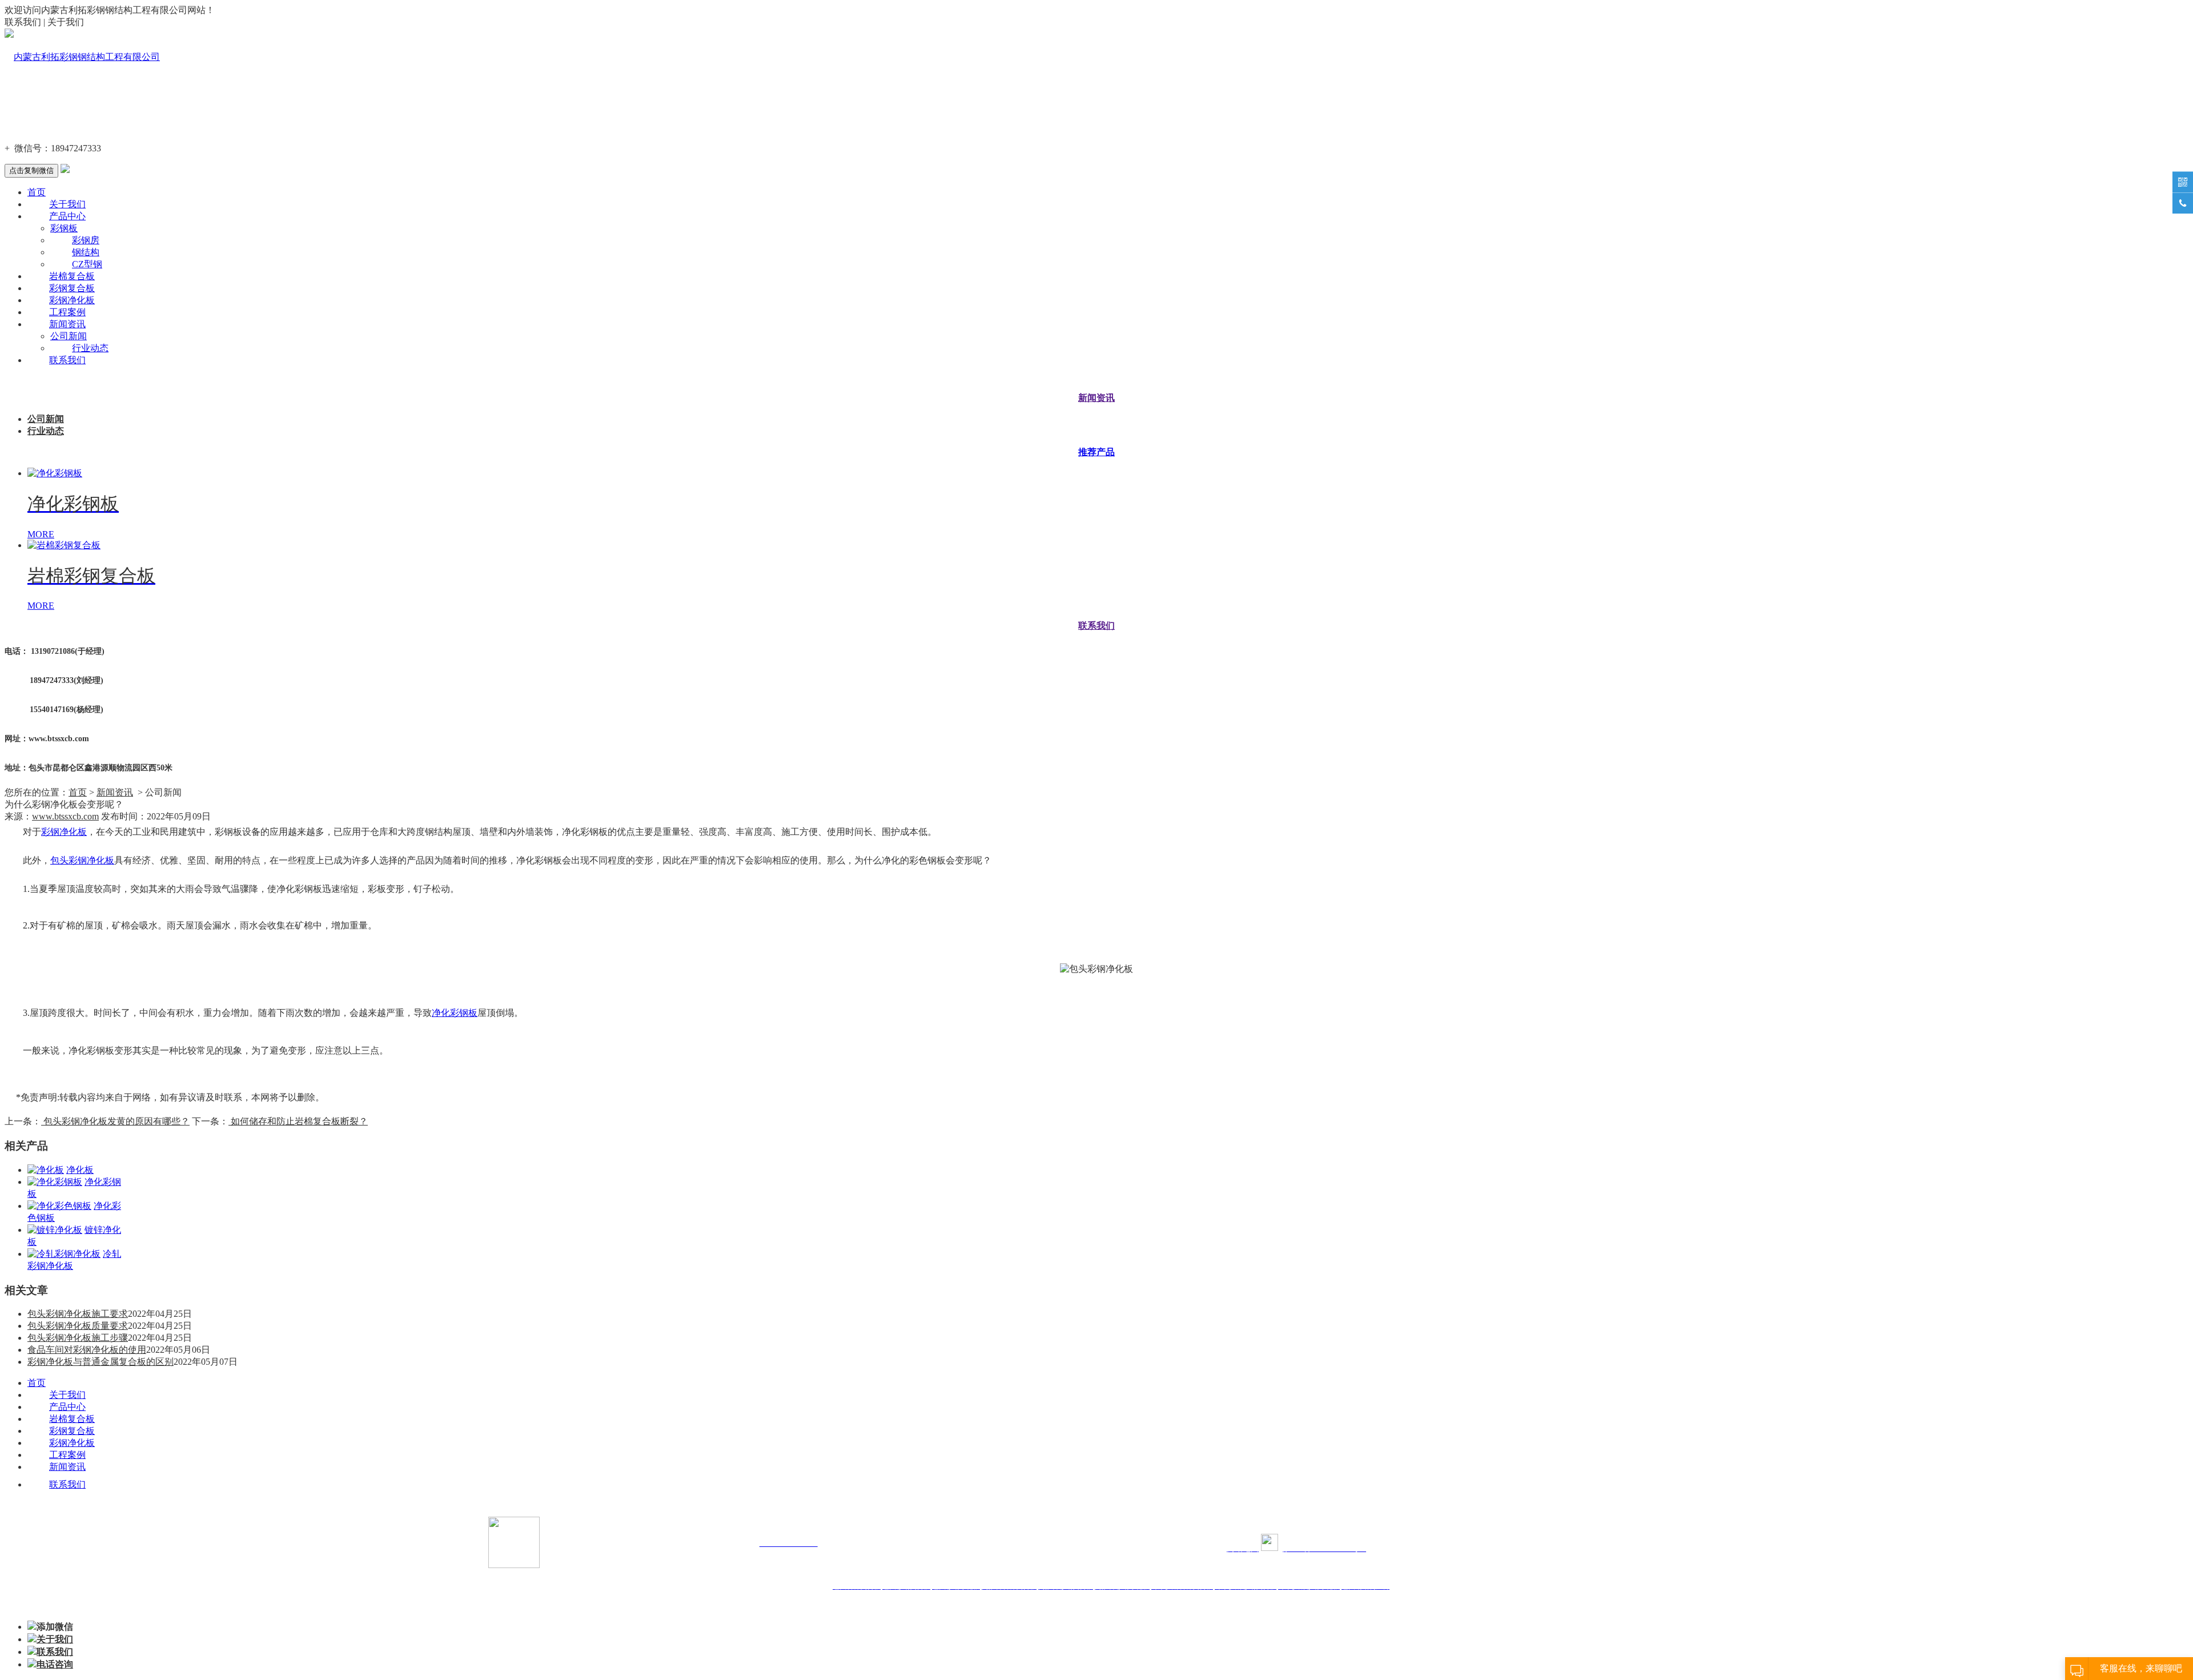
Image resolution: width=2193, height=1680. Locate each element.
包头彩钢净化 (78, 860)
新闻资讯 (67, 324)
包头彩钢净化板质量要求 (78, 1326)
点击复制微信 (31, 170)
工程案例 (67, 312)
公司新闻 (69, 336)
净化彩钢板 (455, 1013)
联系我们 (67, 360)
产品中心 (67, 216)
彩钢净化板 (72, 300)
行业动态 (90, 348)
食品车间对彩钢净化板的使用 (87, 1350)
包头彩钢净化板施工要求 (78, 1314)
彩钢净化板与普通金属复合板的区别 (101, 1362)
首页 (37, 192)
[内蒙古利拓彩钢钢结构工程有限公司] (82, 57)
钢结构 (86, 252)
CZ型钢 (87, 264)
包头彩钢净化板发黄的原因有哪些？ (115, 1121)
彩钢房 (86, 240)
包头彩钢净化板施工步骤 (78, 1338)
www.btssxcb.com (65, 816)
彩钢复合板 (72, 288)
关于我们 (67, 204)
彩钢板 (64, 228)
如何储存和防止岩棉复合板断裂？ (298, 1121)
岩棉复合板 (72, 276)
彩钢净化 (59, 832)
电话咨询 (55, 1664)
